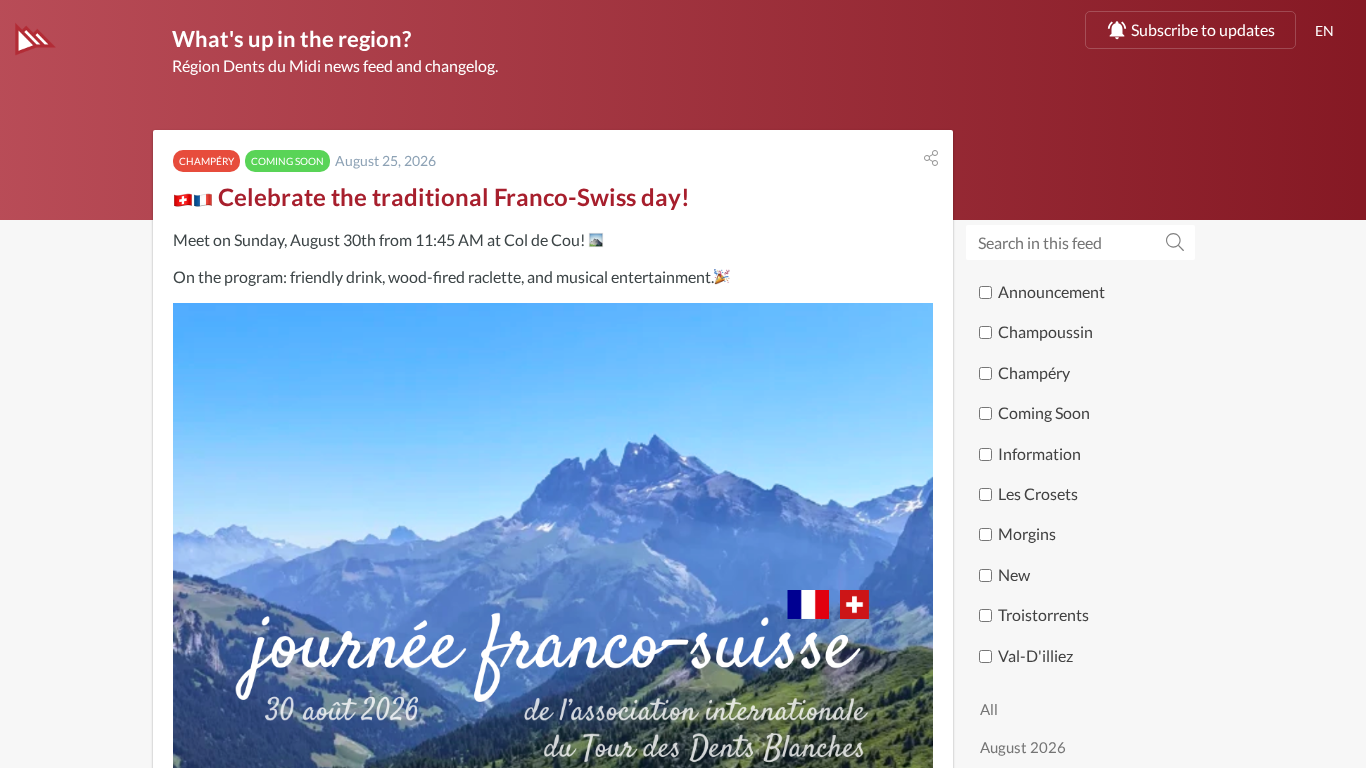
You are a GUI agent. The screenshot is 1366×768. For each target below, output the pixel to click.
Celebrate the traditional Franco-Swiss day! (451, 196)
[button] (931, 158)
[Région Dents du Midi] (35, 39)
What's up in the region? (291, 38)
